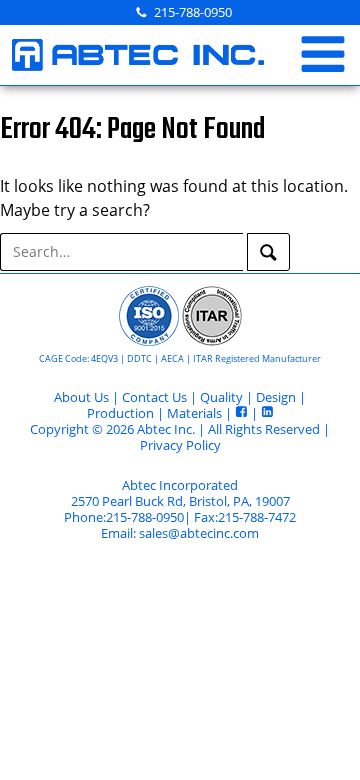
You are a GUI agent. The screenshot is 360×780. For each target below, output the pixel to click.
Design (276, 397)
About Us (81, 397)
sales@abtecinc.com (199, 533)
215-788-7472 (257, 517)
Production (120, 413)
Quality (221, 397)
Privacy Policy (180, 445)
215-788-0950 (193, 12)
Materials (194, 413)
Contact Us (154, 397)
